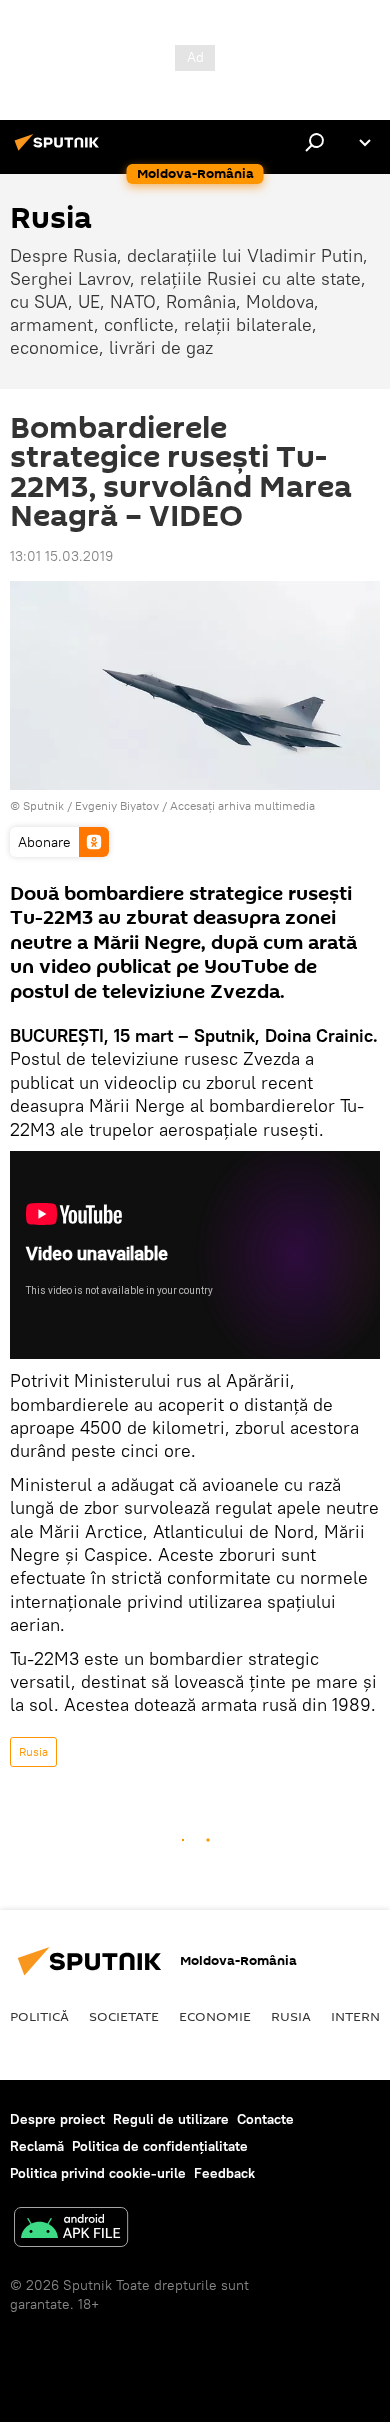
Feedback (224, 2173)
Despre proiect (57, 2119)
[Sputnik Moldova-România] (60, 150)
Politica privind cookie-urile (98, 2173)
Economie (215, 2016)
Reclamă (37, 2146)
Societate (124, 2016)
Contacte (265, 2119)
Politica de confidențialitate (160, 2146)
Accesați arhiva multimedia (242, 805)
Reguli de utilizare (171, 2119)
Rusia (33, 1751)
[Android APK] (71, 2229)
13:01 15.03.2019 (61, 556)
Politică (39, 2016)
